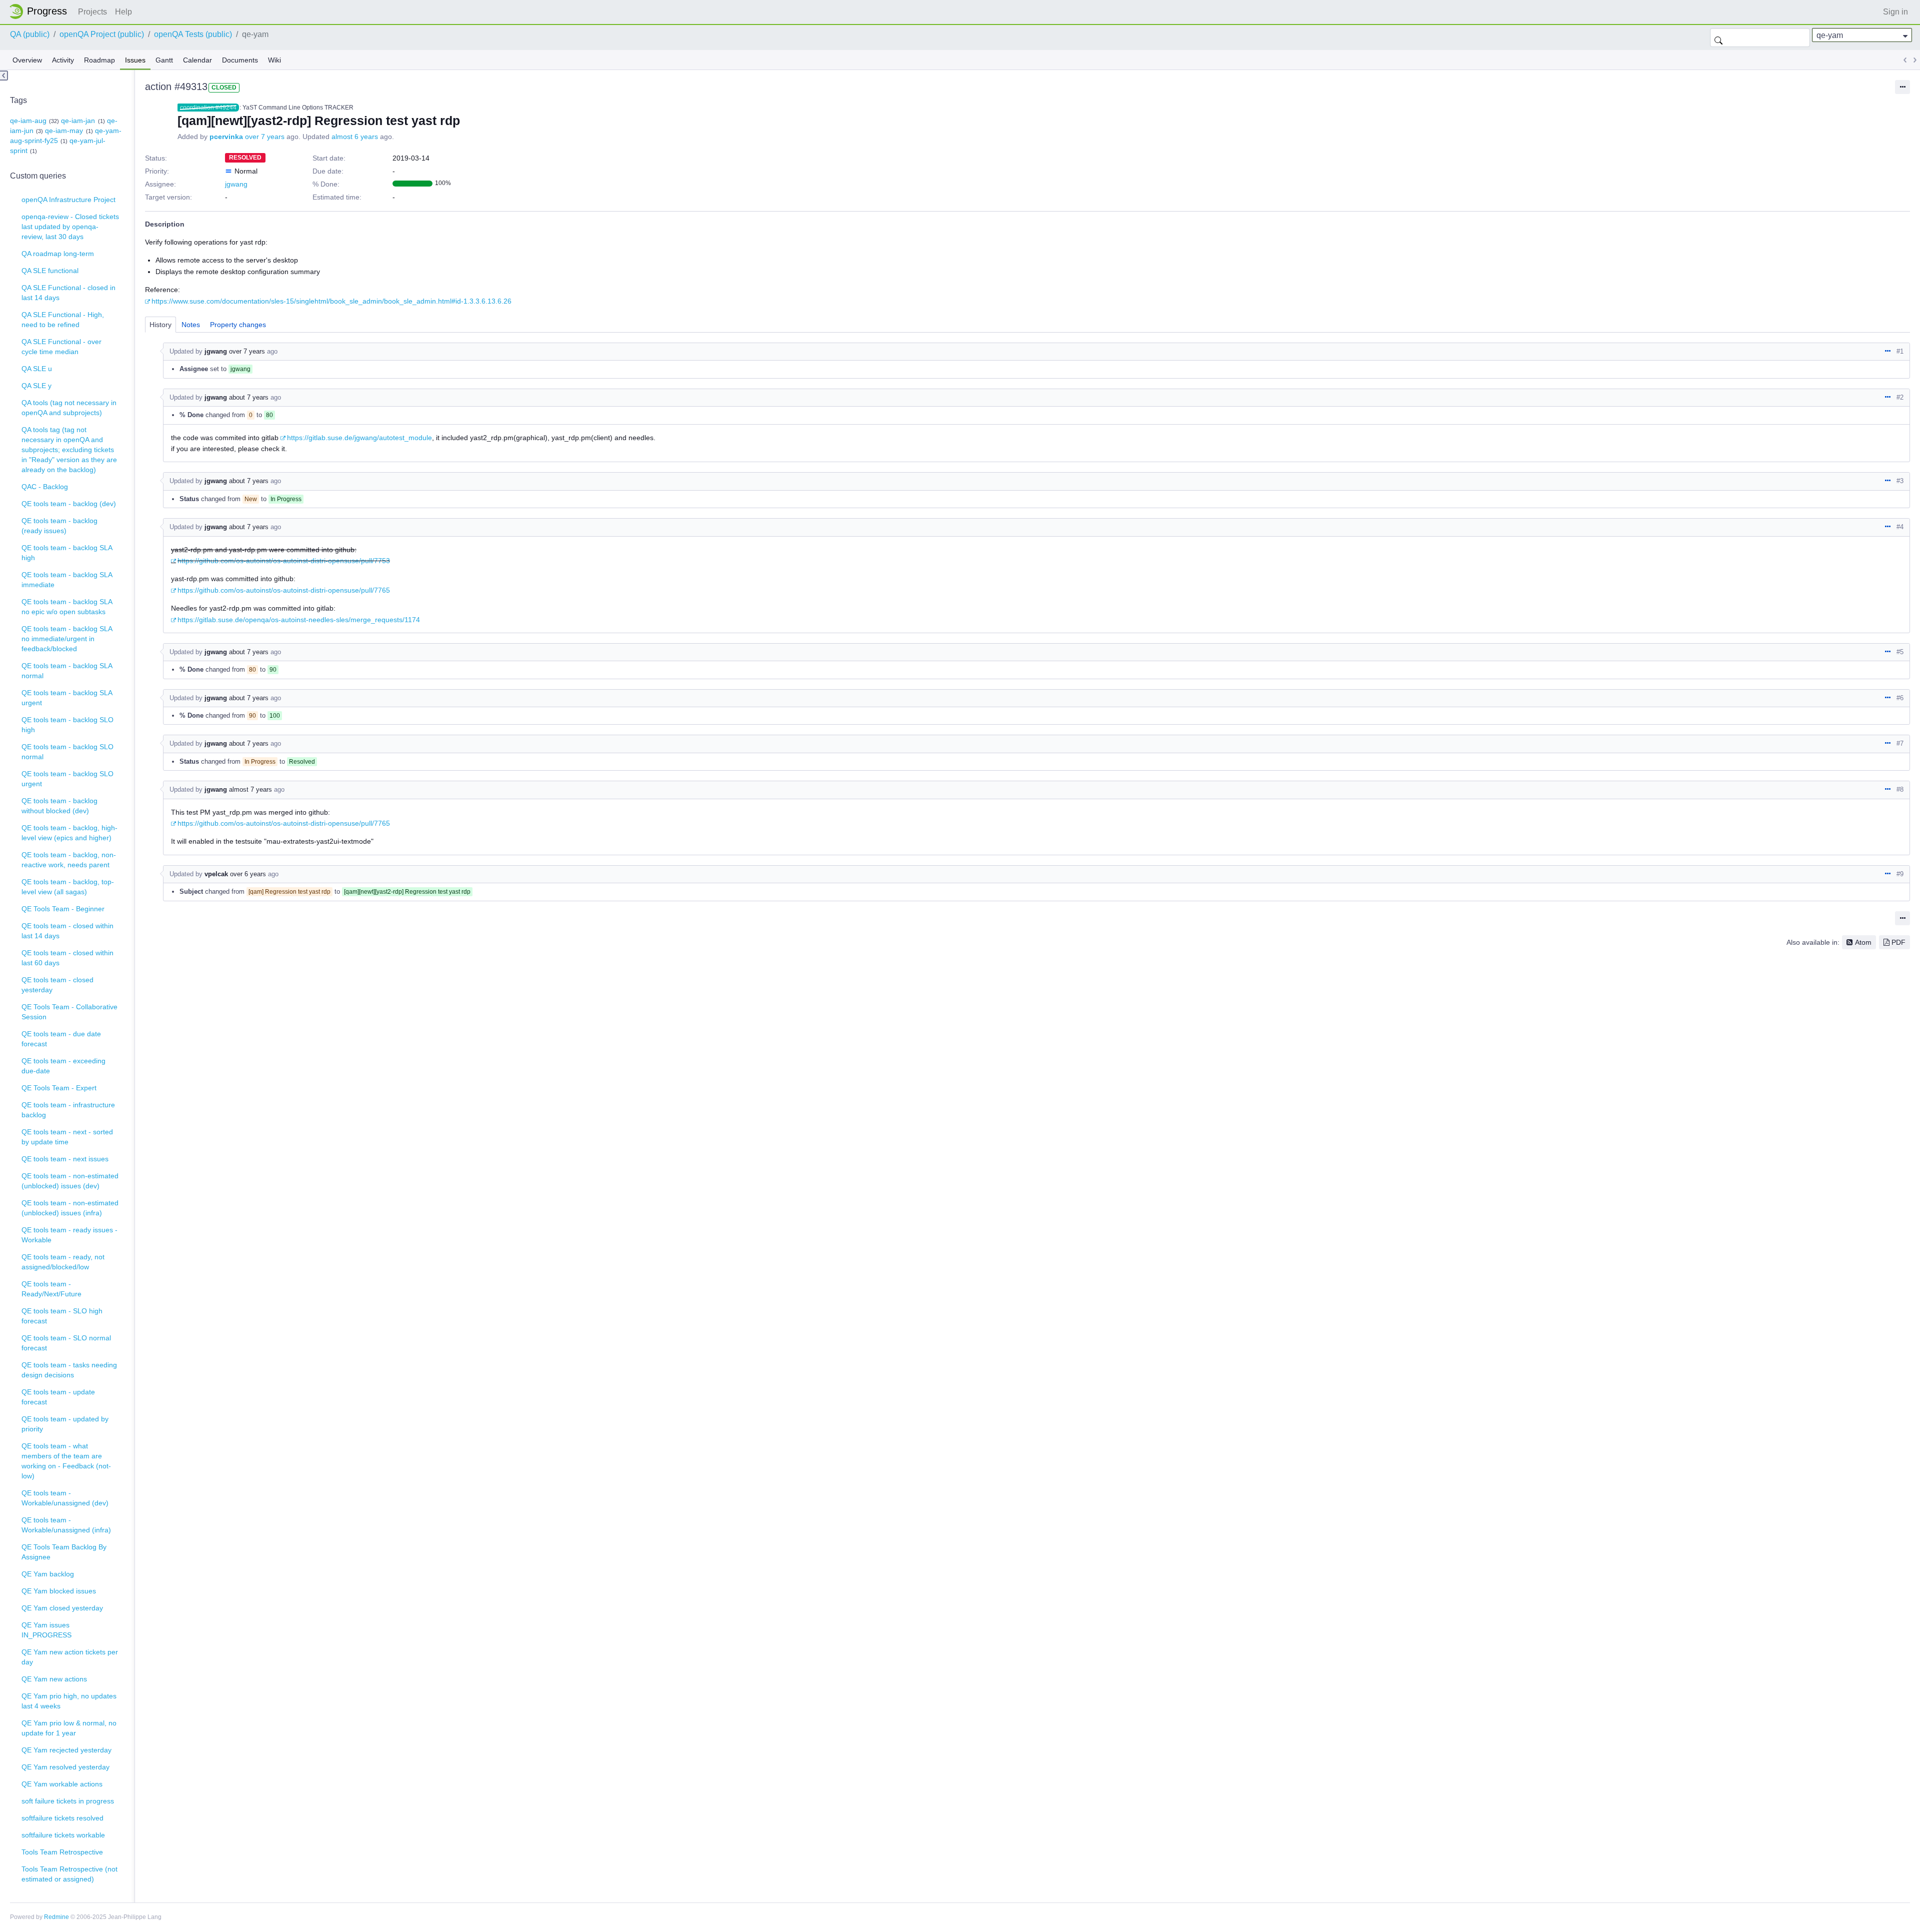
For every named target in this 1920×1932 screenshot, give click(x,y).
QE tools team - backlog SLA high (67, 553)
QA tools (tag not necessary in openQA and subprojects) (69, 408)
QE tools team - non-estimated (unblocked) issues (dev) (70, 1181)
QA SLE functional (50, 271)
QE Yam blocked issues (59, 1591)
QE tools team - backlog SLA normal (67, 671)
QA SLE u (37, 369)
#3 (1900, 481)
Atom (1863, 942)
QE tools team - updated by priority (65, 1424)
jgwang (236, 184)
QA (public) (30, 34)
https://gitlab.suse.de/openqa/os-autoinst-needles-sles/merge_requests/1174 (299, 620)
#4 (1900, 527)
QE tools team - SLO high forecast (62, 1316)
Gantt (164, 60)
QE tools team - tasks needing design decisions (69, 1370)
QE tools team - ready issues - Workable (69, 1235)
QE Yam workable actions (62, 1784)
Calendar (197, 60)
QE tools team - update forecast (58, 1397)
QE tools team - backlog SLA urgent (67, 698)
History (160, 325)
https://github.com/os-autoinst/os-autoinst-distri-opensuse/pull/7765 (284, 590)
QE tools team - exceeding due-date (63, 1066)
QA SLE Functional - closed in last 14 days (68, 293)
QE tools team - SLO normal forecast (66, 1343)
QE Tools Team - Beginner (63, 909)
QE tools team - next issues (65, 1159)
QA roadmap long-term (58, 254)
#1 (1900, 351)
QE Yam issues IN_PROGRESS (46, 1630)
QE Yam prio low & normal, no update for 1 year (69, 1728)
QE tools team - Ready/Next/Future (51, 1289)
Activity (63, 60)
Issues (135, 60)
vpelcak (216, 874)
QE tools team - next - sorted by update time (67, 1137)
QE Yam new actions (54, 1679)
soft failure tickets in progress (68, 1801)
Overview (27, 60)
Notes (191, 325)
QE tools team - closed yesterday (57, 985)
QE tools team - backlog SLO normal (67, 752)
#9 (1900, 874)
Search (1718, 38)
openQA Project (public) (102, 34)
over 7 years (265, 137)
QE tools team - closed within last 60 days (67, 958)
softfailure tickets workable (63, 1835)
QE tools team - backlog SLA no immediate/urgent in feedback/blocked (67, 639)
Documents (240, 60)
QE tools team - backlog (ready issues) (59, 526)
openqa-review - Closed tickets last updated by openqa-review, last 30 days (70, 227)
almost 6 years (355, 137)
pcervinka (226, 137)
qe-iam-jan (78, 121)
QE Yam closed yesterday (62, 1608)
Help (123, 12)
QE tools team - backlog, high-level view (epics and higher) (69, 833)
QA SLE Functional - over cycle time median (61, 347)
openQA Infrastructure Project (68, 200)
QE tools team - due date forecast (61, 1039)
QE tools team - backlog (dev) (69, 504)
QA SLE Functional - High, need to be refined (63, 320)
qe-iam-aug (28, 121)
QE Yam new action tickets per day (70, 1657)
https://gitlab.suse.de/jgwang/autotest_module (359, 438)
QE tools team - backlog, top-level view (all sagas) (68, 887)
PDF (1898, 942)
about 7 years (249, 397)
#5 (1900, 652)
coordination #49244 (208, 108)
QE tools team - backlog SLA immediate (67, 580)
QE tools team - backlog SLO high (67, 725)
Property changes (238, 325)
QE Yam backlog (48, 1574)
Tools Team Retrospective (62, 1852)
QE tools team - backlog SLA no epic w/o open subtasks (67, 607)
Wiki (274, 60)
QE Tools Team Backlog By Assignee (64, 1552)
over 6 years (248, 874)
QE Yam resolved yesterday (65, 1767)
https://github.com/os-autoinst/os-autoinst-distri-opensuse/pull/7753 (284, 561)
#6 (1900, 698)
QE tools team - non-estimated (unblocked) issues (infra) (70, 1208)
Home (41, 12)
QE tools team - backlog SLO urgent (67, 779)
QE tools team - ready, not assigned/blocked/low (63, 1262)
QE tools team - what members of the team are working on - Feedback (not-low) (66, 1461)
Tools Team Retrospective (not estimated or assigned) (69, 1874)
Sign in (1895, 12)
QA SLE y (36, 386)
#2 (1900, 397)
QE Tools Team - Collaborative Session (69, 1012)
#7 (1900, 743)
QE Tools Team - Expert (59, 1088)
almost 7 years (250, 789)
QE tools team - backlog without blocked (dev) (59, 806)
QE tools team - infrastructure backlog (68, 1110)
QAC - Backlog (45, 487)
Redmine (56, 1917)
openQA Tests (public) (193, 34)
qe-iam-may (64, 131)
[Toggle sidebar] (4, 76)
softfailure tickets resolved (62, 1818)
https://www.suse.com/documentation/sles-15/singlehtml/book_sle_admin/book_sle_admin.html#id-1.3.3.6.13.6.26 (331, 301)
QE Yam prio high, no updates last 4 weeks (69, 1701)
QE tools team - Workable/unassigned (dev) (65, 1498)
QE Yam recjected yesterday (66, 1750)
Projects (92, 12)
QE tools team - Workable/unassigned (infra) (66, 1525)
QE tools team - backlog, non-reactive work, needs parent (69, 860)
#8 (1900, 789)
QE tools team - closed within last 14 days (67, 931)
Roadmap (99, 60)
